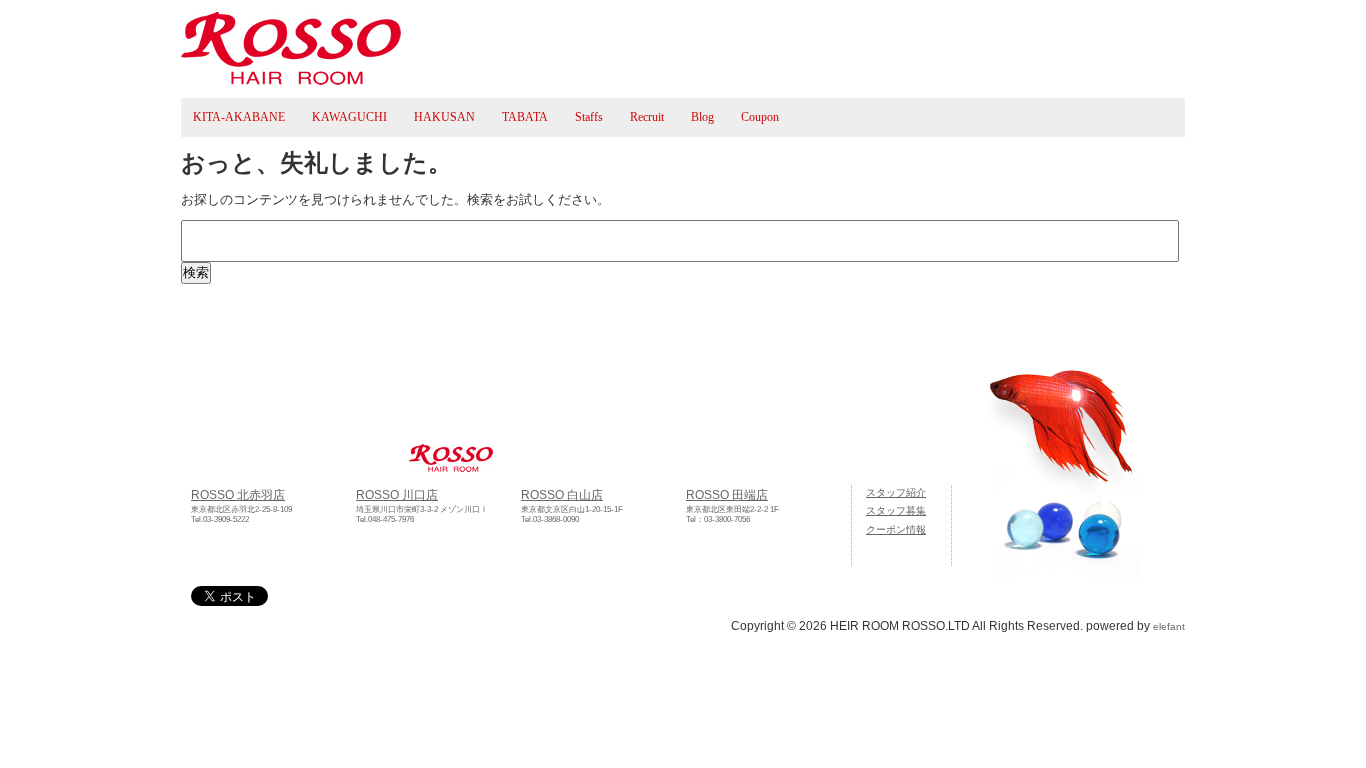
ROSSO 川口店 (397, 494)
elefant (1169, 626)
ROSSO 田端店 (727, 494)
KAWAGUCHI (349, 117)
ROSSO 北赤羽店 (238, 494)
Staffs (589, 117)
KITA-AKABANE (239, 117)
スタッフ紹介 (896, 492)
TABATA (525, 117)
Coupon (760, 117)
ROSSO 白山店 (562, 494)
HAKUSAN (444, 117)
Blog (702, 117)
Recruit (647, 117)
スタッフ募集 (896, 510)
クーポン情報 (896, 529)
